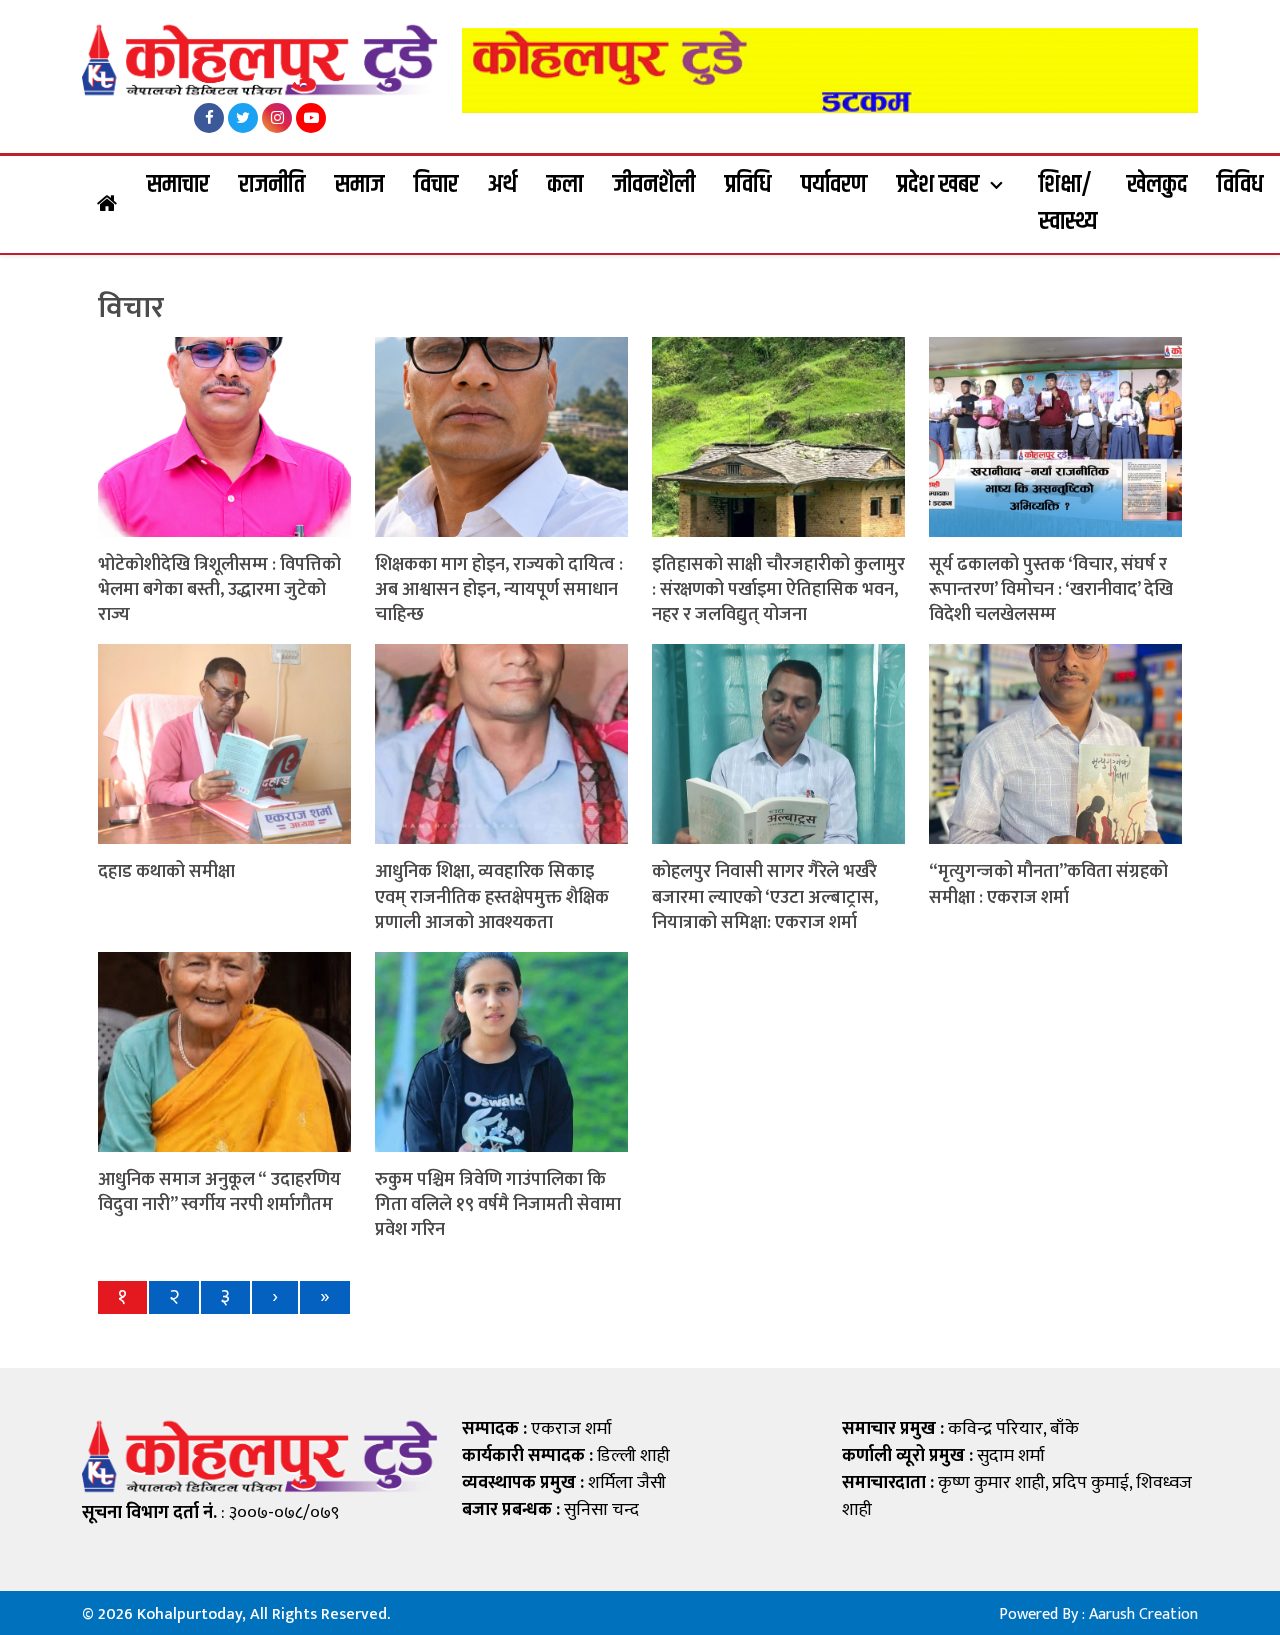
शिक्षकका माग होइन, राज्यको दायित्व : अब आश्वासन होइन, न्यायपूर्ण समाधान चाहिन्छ (499, 590)
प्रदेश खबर (938, 185)
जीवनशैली (654, 185)
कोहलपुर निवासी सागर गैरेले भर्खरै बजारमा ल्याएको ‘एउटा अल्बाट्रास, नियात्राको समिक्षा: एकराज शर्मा (765, 897)
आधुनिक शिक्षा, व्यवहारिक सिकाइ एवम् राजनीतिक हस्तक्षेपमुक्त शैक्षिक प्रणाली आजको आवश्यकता (492, 897)
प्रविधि (748, 185)
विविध (1240, 185)
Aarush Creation (1143, 1614)
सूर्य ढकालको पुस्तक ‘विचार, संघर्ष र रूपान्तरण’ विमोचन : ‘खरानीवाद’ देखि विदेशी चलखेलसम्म (1051, 590)
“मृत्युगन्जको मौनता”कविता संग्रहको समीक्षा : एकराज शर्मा (1048, 884)
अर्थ (502, 185)
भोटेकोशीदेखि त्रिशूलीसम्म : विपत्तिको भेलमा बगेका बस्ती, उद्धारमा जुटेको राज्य (219, 590)
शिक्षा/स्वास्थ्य (1068, 204)
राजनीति (272, 185)
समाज (359, 185)
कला (565, 185)
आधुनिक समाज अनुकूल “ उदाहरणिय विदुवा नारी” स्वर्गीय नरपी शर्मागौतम (219, 1192)
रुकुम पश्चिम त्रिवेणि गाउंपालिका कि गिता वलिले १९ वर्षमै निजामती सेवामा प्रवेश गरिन (498, 1205)
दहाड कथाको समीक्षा (166, 872)
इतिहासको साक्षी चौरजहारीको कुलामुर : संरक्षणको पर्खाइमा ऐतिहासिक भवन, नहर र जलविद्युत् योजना (778, 590)
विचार (436, 185)
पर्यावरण (834, 185)
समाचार (178, 185)
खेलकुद (1157, 185)
